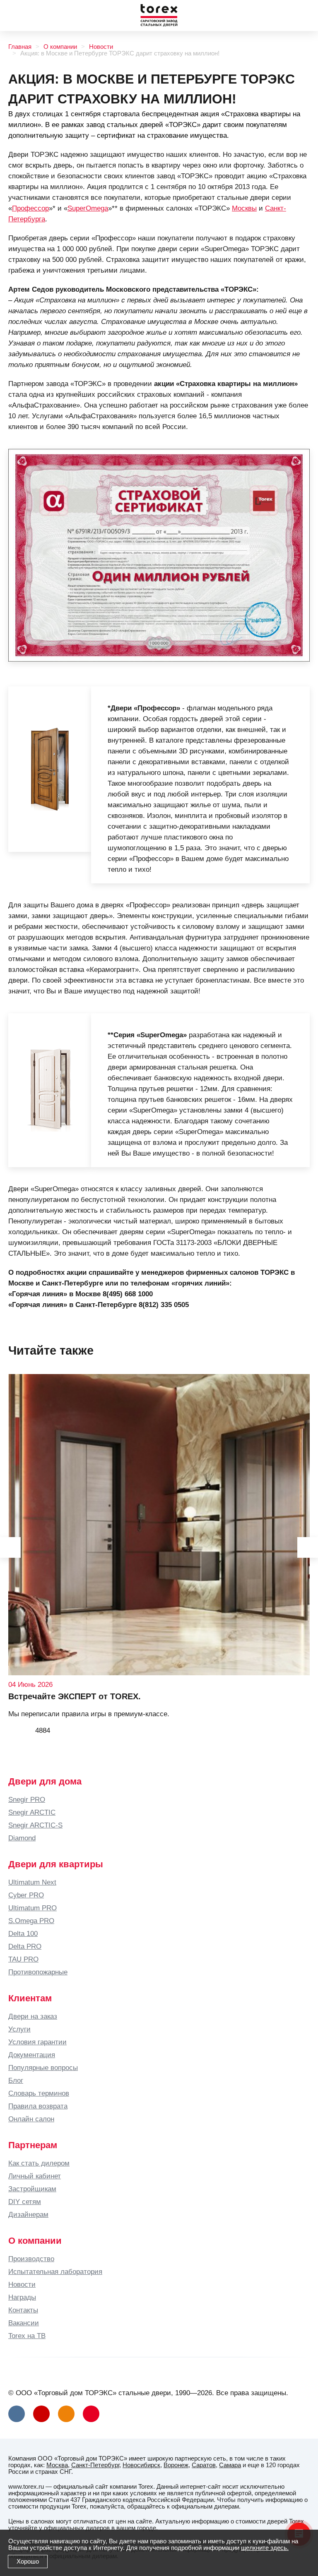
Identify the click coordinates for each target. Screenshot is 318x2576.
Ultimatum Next (32, 1882)
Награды (22, 2297)
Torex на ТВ (27, 2336)
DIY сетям (25, 2202)
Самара (230, 2465)
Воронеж (176, 2465)
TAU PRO (23, 1959)
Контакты (23, 2310)
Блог (16, 2080)
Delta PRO (25, 1946)
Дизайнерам (28, 2214)
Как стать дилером (39, 2163)
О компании (60, 47)
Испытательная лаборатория (55, 2271)
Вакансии (24, 2323)
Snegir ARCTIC (32, 1812)
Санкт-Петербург (95, 2465)
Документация (32, 2055)
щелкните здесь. (265, 2548)
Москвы (244, 208)
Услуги (19, 2029)
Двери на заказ (33, 2016)
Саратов (204, 2465)
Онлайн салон (31, 2119)
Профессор (30, 208)
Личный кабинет (35, 2176)
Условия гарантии (37, 2042)
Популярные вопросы (43, 2068)
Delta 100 (23, 1933)
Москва (57, 2465)
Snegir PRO (27, 1799)
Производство (31, 2259)
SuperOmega (88, 208)
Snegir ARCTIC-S (35, 1825)
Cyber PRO (26, 1895)
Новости (101, 47)
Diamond (22, 1838)
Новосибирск (141, 2465)
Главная (20, 47)
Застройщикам (32, 2189)
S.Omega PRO (31, 1921)
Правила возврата (38, 2106)
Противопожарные (38, 1972)
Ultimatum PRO (33, 1908)
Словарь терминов (39, 2093)
